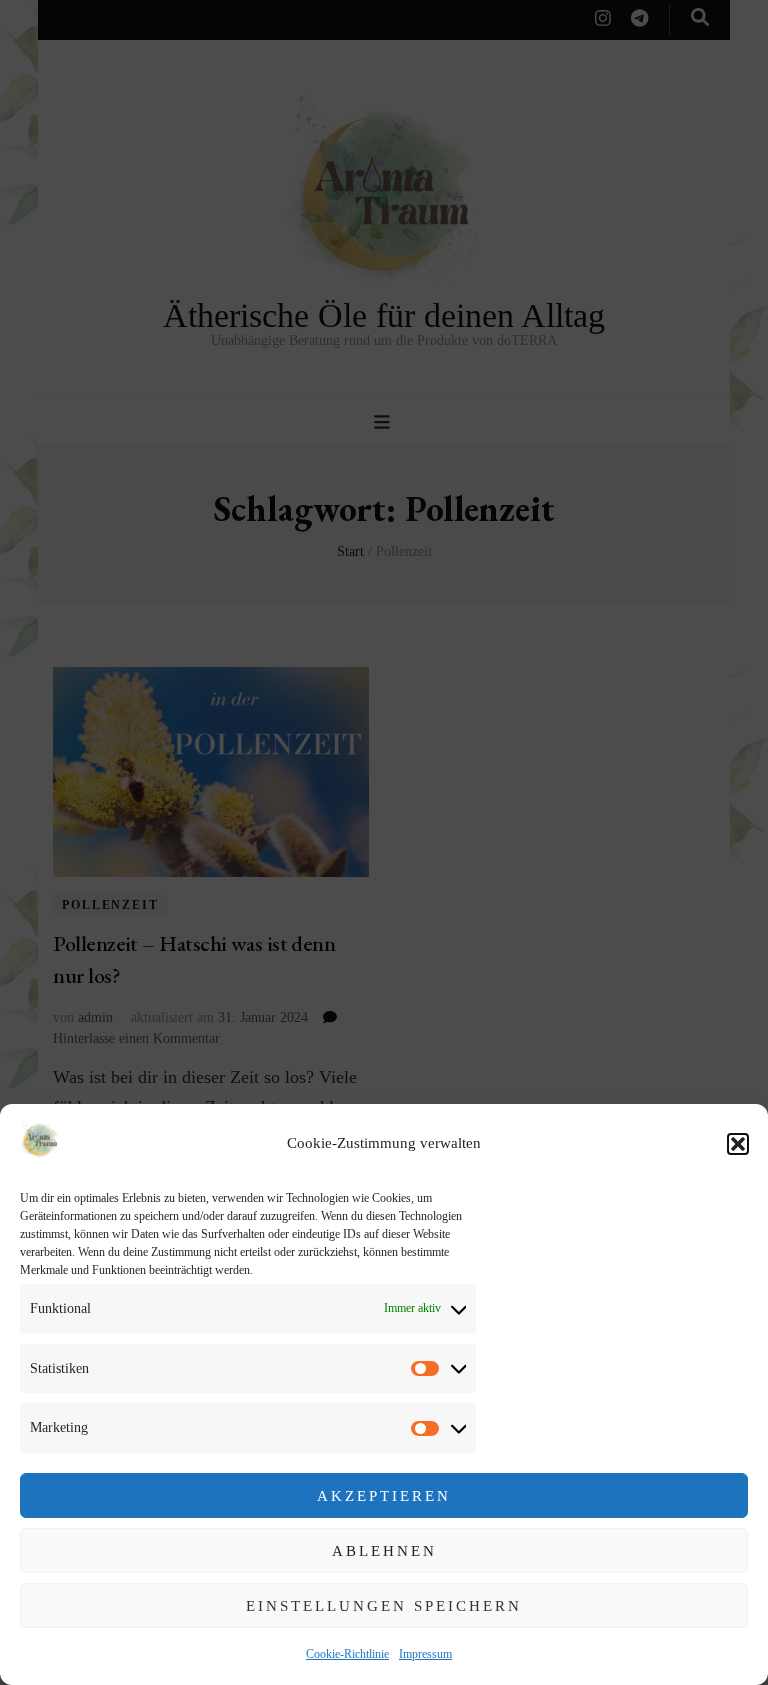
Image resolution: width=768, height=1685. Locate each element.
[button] (738, 1144)
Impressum (425, 1654)
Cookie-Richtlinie (347, 1654)
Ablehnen (384, 1551)
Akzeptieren (384, 1496)
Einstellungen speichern (384, 1606)
